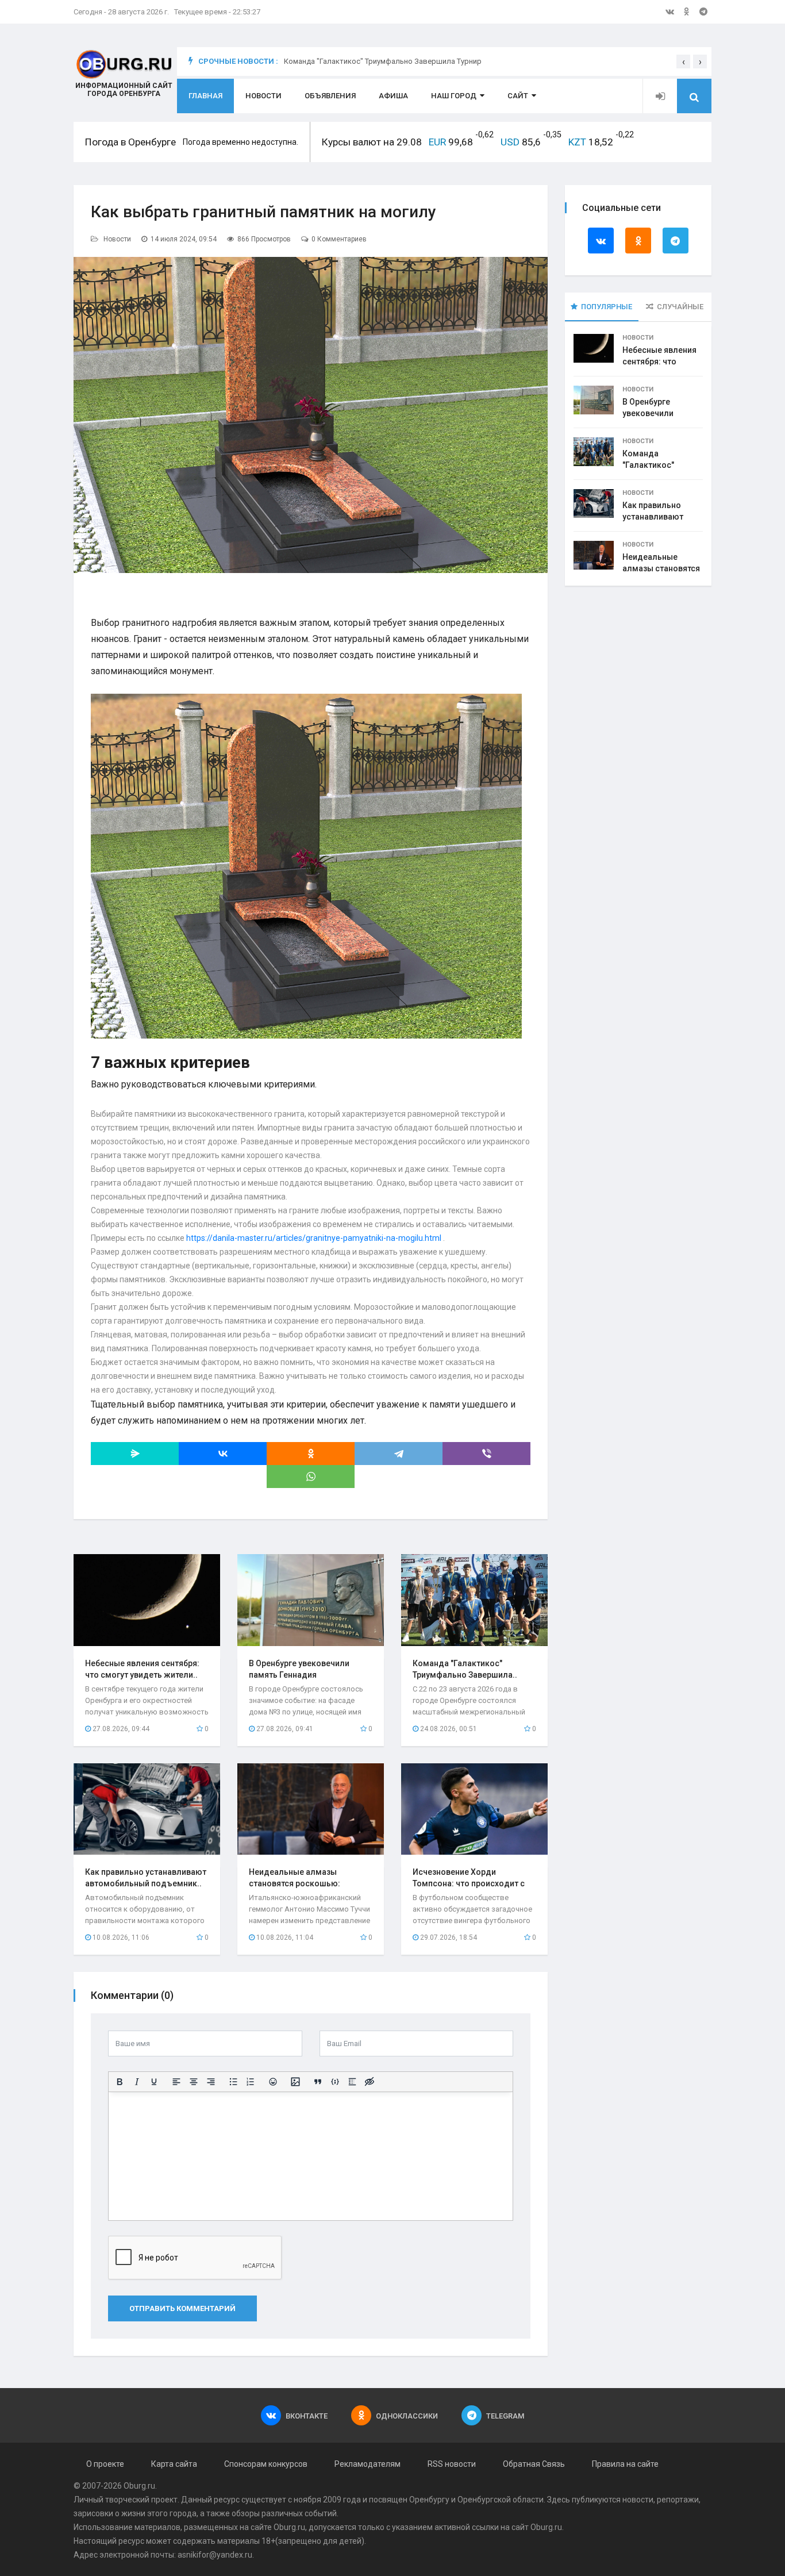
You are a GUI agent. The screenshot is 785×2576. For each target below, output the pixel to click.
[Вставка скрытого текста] (370, 2082)
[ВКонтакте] (223, 1454)
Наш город (454, 96)
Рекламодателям (368, 2464)
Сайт (518, 96)
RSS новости (452, 2464)
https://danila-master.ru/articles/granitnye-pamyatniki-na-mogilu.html (314, 1238)
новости (638, 2500)
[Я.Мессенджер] (135, 1454)
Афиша (393, 96)
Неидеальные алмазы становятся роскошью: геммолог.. (295, 1883)
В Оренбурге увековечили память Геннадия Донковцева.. (299, 1675)
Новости (263, 96)
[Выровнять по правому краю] (211, 2082)
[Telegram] (399, 1454)
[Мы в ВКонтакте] (670, 11)
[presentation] (683, 61)
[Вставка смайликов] (273, 2082)
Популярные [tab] (607, 307)
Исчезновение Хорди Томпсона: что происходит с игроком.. (469, 1883)
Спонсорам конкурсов (266, 2464)
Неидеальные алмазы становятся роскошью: (661, 568)
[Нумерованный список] (251, 2082)
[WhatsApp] (311, 1477)
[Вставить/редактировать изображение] (295, 2082)
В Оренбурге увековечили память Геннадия (656, 413)
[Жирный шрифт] (120, 2082)
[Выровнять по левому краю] (176, 2082)
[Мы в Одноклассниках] (687, 11)
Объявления (330, 96)
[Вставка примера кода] (335, 2082)
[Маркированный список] (233, 2082)
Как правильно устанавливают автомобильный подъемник (389, 61)
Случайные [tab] (680, 307)
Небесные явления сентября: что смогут (659, 362)
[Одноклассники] (311, 1454)
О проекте (105, 2464)
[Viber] (486, 1454)
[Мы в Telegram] (703, 11)
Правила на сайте (625, 2464)
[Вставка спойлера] (352, 2082)
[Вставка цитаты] (318, 2082)
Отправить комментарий (182, 2308)
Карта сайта (174, 2464)
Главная (205, 96)
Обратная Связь (534, 2464)
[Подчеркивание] (154, 2082)
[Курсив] (137, 2082)
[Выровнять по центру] (194, 2082)
